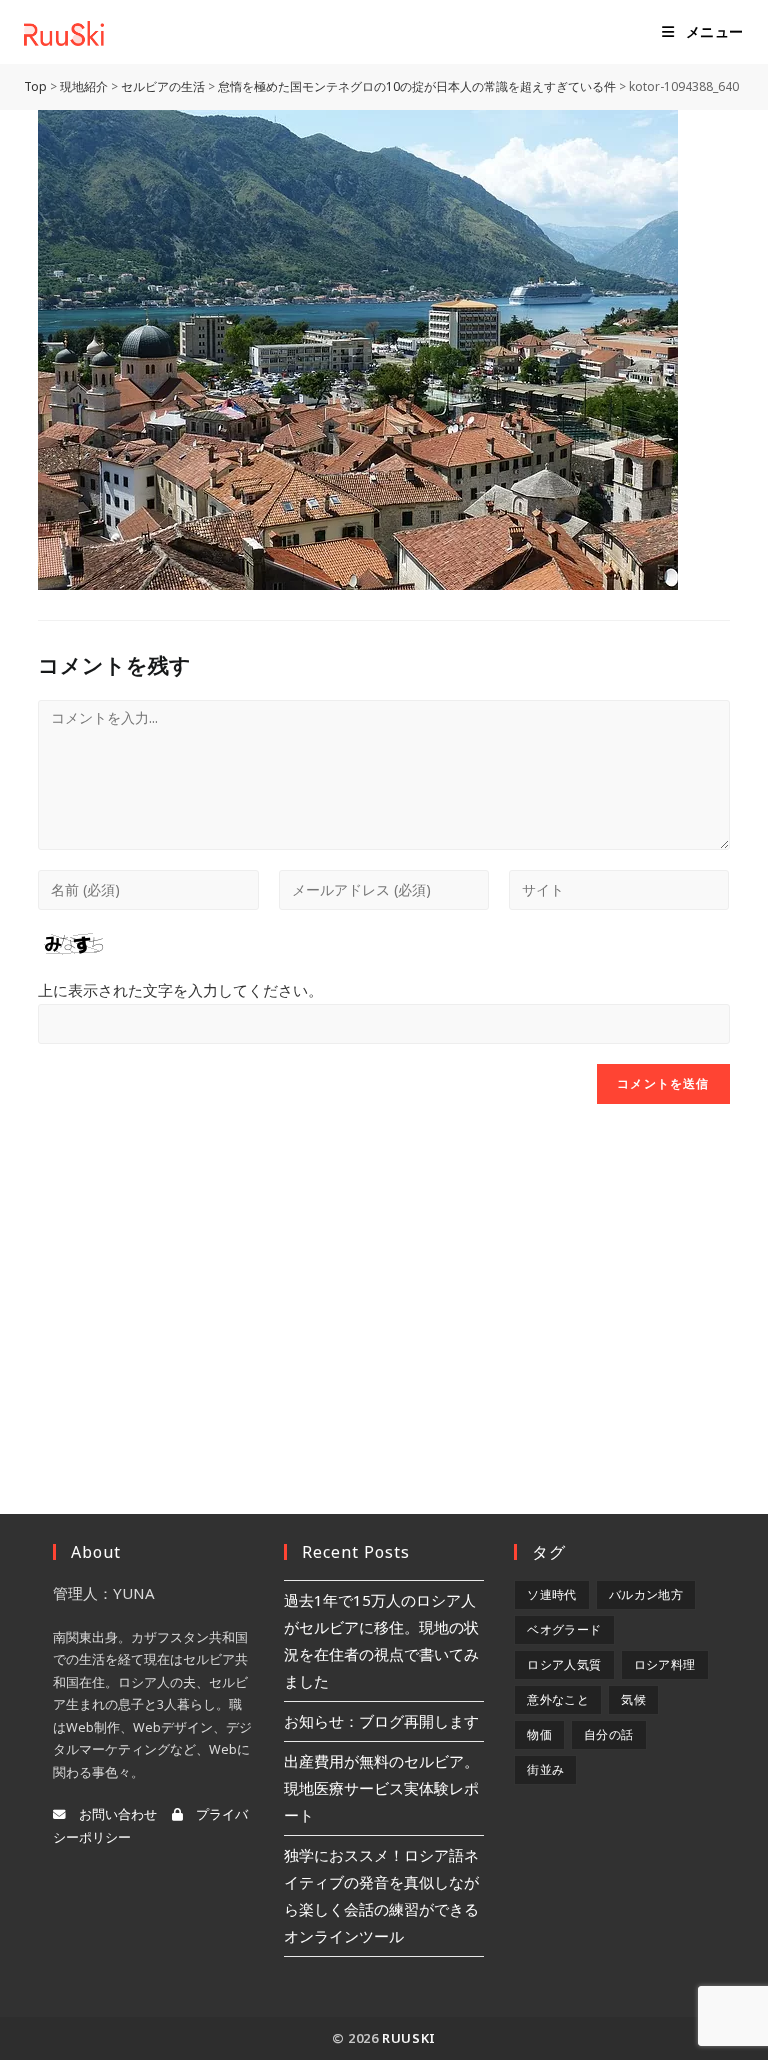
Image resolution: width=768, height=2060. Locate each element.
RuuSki (409, 2038)
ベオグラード (564, 1629)
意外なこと (558, 1699)
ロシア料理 (665, 1664)
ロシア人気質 (564, 1664)
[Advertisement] (383, 1284)
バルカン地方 (646, 1594)
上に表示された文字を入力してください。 (180, 990)
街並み (545, 1769)
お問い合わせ (111, 1814)
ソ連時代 (552, 1594)
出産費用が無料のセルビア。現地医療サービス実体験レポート (381, 1788)
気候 (633, 1699)
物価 (539, 1734)
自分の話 (609, 1734)
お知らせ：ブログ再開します (381, 1721)
